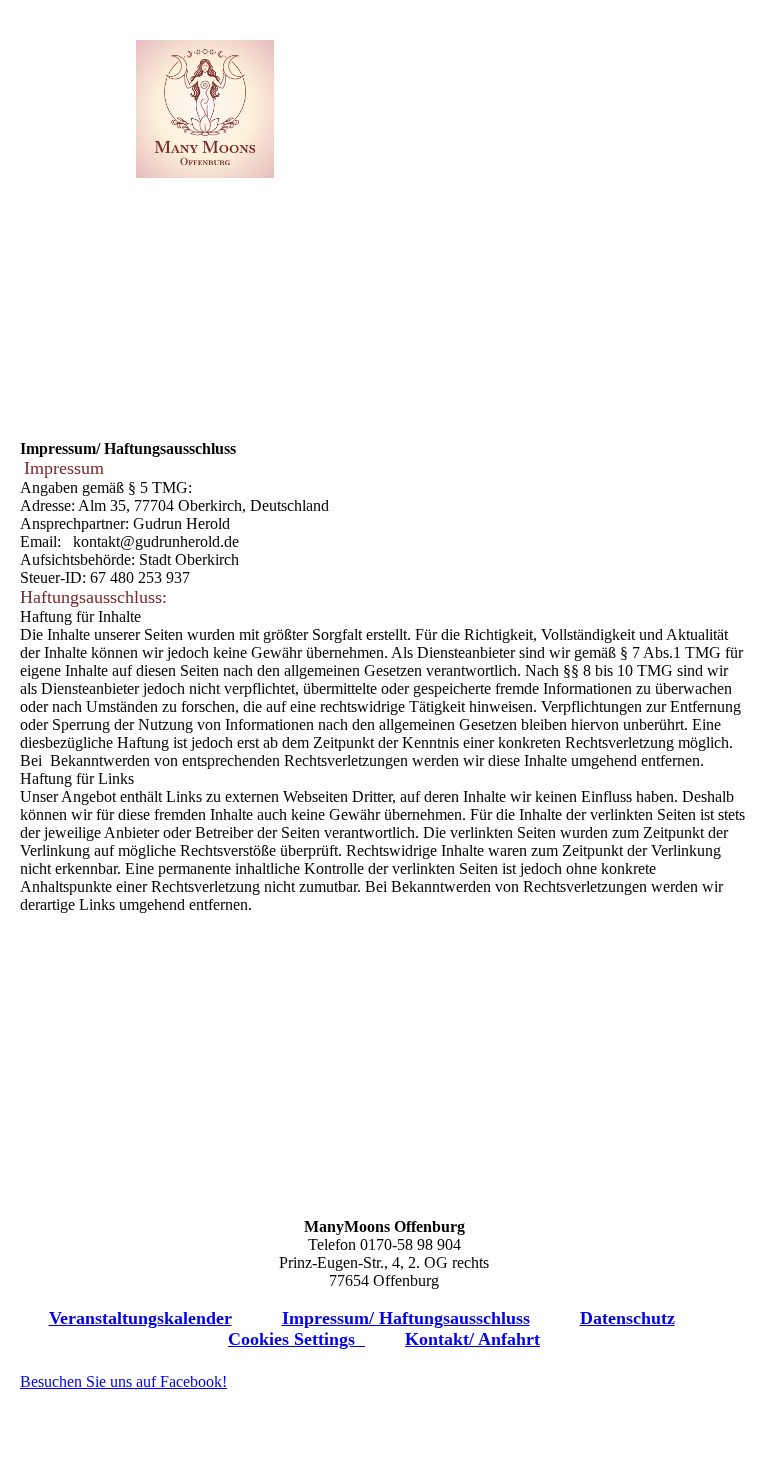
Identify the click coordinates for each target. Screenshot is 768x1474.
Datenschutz (627, 1318)
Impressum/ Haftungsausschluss (406, 1318)
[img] (205, 109)
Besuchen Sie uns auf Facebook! (123, 1381)
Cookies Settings (296, 1339)
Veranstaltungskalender (140, 1318)
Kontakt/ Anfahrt (472, 1339)
